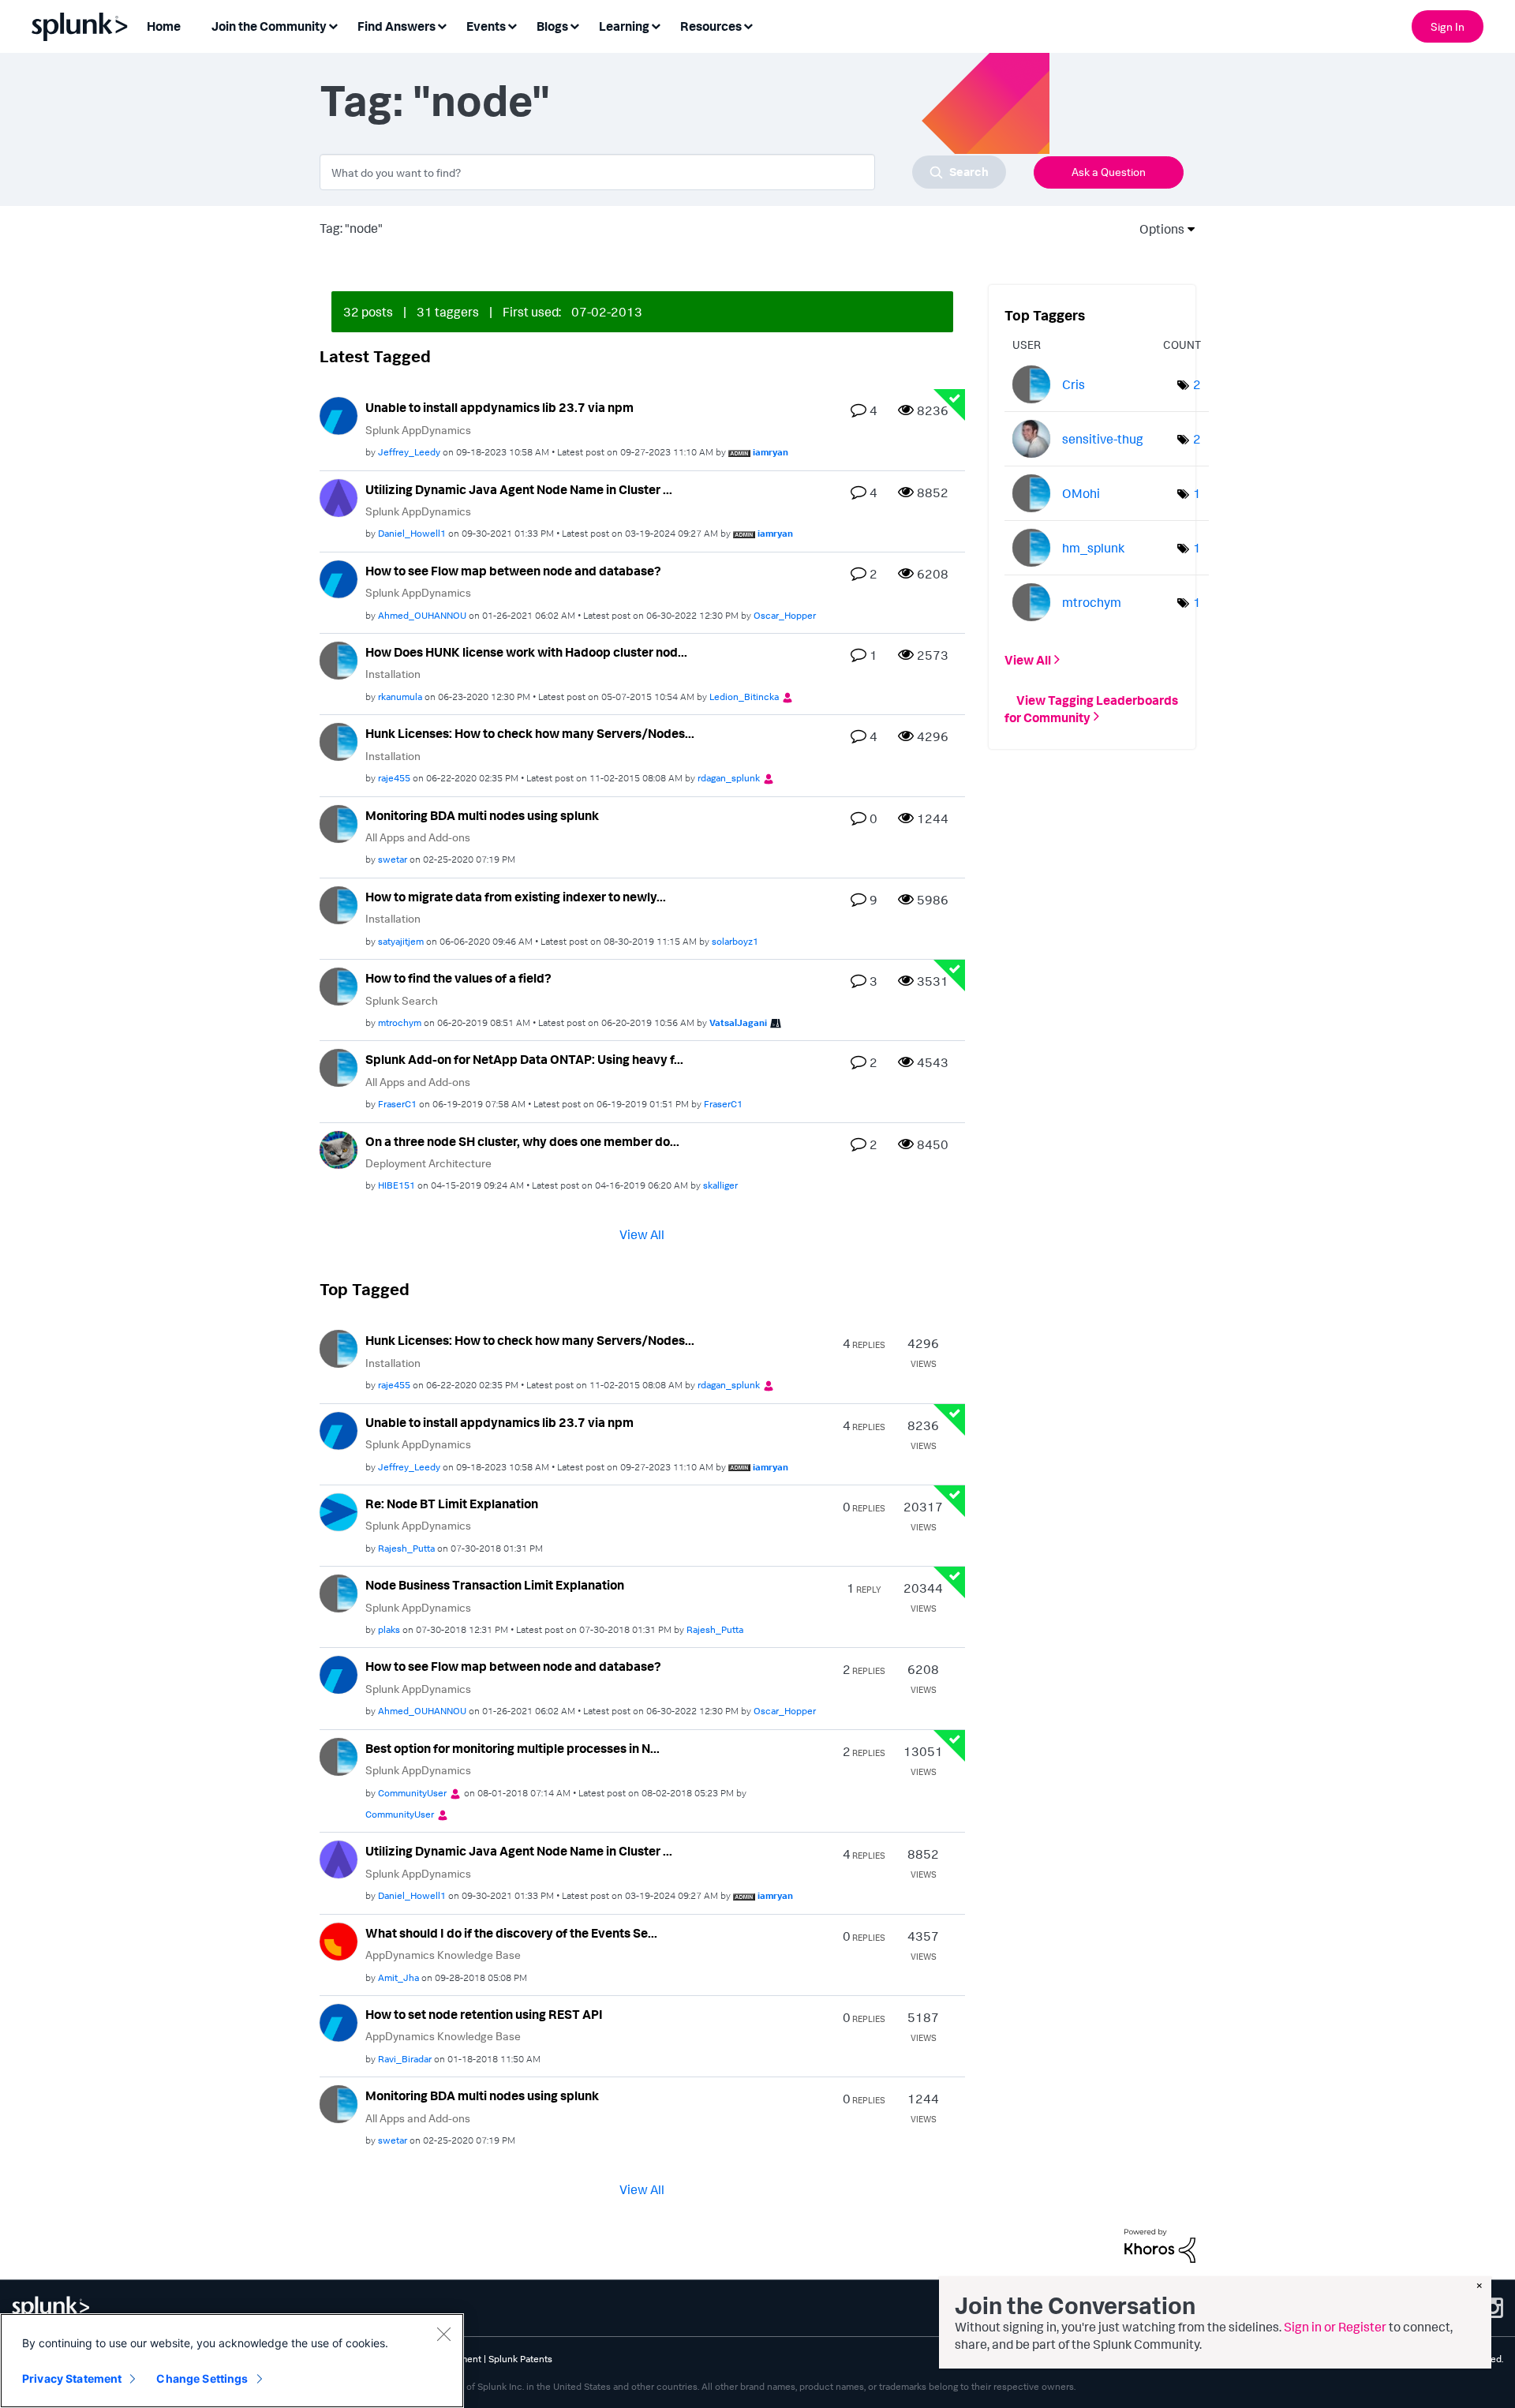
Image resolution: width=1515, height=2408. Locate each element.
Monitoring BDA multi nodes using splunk (482, 815)
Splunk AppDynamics (418, 430)
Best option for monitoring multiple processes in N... (512, 1748)
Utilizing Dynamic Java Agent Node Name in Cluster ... (519, 489)
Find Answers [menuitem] (397, 26)
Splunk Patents (520, 2359)
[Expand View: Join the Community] (333, 25)
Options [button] (1157, 229)
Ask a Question (1109, 172)
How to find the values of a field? (458, 978)
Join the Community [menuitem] (269, 26)
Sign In (1448, 26)
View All (642, 1234)
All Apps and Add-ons (418, 837)
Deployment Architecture (428, 1163)
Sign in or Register (1335, 2327)
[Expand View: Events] (512, 25)
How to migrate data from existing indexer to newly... (516, 897)
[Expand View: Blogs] (574, 25)
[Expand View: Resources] (748, 25)
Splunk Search (402, 1000)
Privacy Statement (72, 2378)
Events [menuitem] (486, 26)
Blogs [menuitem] (552, 26)
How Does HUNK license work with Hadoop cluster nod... (526, 652)
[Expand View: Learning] (656, 25)
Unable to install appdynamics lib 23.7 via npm (499, 407)
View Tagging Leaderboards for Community (1091, 708)
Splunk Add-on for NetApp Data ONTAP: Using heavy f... (524, 1059)
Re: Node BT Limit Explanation (452, 1504)
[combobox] (663, 172)
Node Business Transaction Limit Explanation (495, 1585)
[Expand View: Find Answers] (442, 25)
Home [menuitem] (164, 26)
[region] (232, 2361)
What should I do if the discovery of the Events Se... (511, 1933)
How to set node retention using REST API (484, 2014)
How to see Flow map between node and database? (513, 571)
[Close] (443, 2334)
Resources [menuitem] (711, 26)
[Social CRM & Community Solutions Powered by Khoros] (1160, 2245)
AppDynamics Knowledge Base (443, 1955)
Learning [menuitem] (624, 26)
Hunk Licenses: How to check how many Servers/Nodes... (530, 733)
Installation (393, 674)
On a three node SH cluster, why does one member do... (522, 1141)
